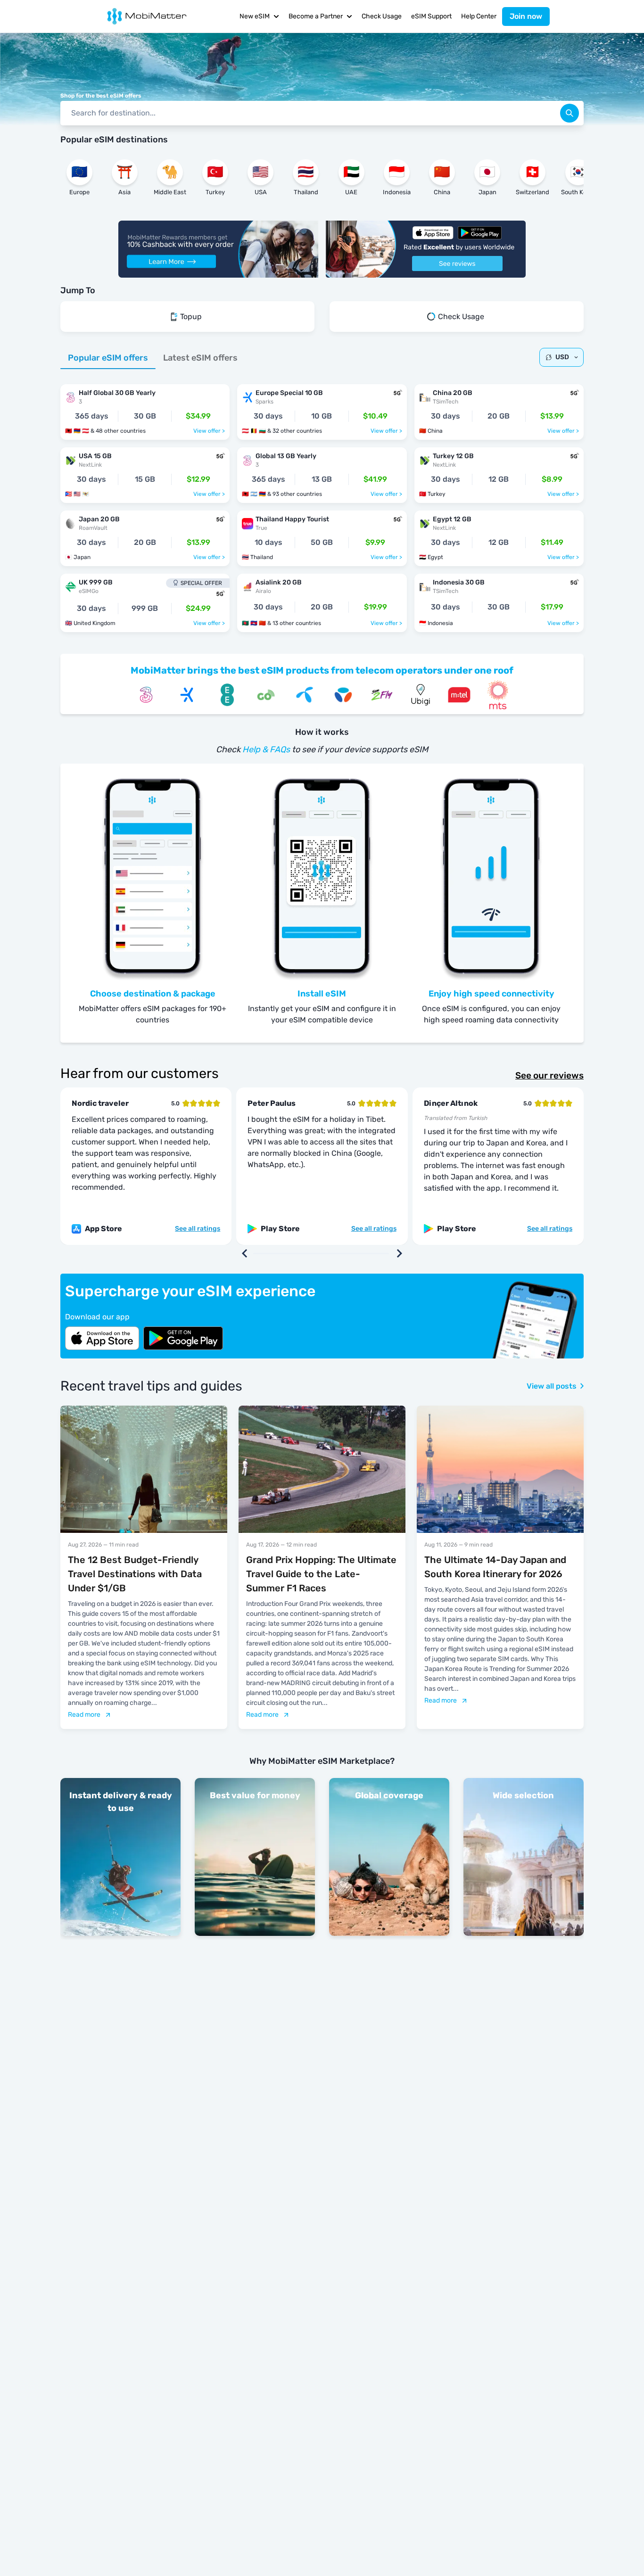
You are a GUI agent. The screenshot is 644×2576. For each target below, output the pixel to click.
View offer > (209, 431)
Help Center (479, 16)
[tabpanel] (322, 503)
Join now (526, 16)
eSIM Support (431, 16)
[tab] (108, 358)
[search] (570, 113)
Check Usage (382, 16)
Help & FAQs (266, 749)
